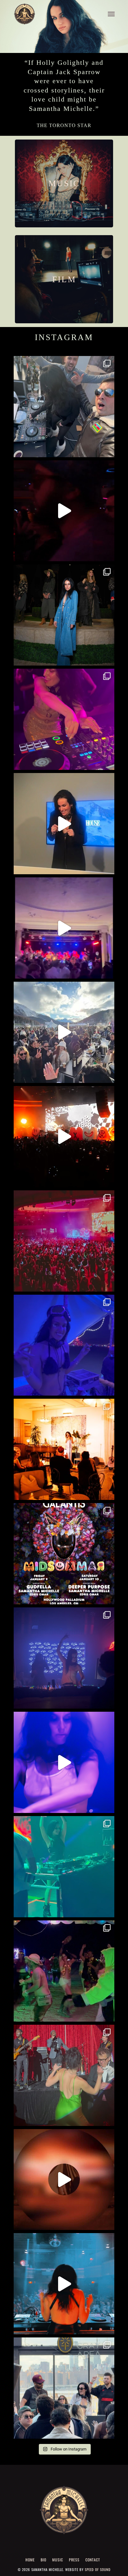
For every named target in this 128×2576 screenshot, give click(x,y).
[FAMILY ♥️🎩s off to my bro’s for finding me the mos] (64, 2075)
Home (30, 2560)
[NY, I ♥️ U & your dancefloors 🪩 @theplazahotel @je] (64, 2284)
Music (58, 2560)
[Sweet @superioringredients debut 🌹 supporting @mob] (64, 2388)
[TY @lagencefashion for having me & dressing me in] (64, 615)
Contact (93, 2560)
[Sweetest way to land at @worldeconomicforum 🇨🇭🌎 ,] (64, 719)
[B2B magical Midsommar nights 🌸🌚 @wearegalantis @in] (64, 1137)
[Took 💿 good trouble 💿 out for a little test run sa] (64, 1762)
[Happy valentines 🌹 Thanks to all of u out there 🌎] (64, 511)
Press (74, 2560)
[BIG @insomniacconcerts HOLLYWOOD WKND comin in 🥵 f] (64, 1554)
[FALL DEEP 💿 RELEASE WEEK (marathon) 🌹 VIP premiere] (64, 1658)
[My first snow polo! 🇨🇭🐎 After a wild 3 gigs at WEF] (64, 1032)
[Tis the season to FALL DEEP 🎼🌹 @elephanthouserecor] (64, 2180)
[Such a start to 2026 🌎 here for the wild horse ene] (64, 407)
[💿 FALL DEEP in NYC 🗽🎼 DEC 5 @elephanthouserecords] (64, 1867)
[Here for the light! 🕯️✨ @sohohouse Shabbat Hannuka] (64, 1449)
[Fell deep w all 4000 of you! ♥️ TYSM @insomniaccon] (64, 1241)
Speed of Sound (98, 2569)
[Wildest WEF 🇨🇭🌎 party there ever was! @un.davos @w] (64, 928)
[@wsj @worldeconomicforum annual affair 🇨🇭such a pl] (64, 824)
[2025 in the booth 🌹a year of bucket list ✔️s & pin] (64, 1345)
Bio (43, 2560)
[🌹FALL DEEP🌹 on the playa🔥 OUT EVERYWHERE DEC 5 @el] (64, 1971)
